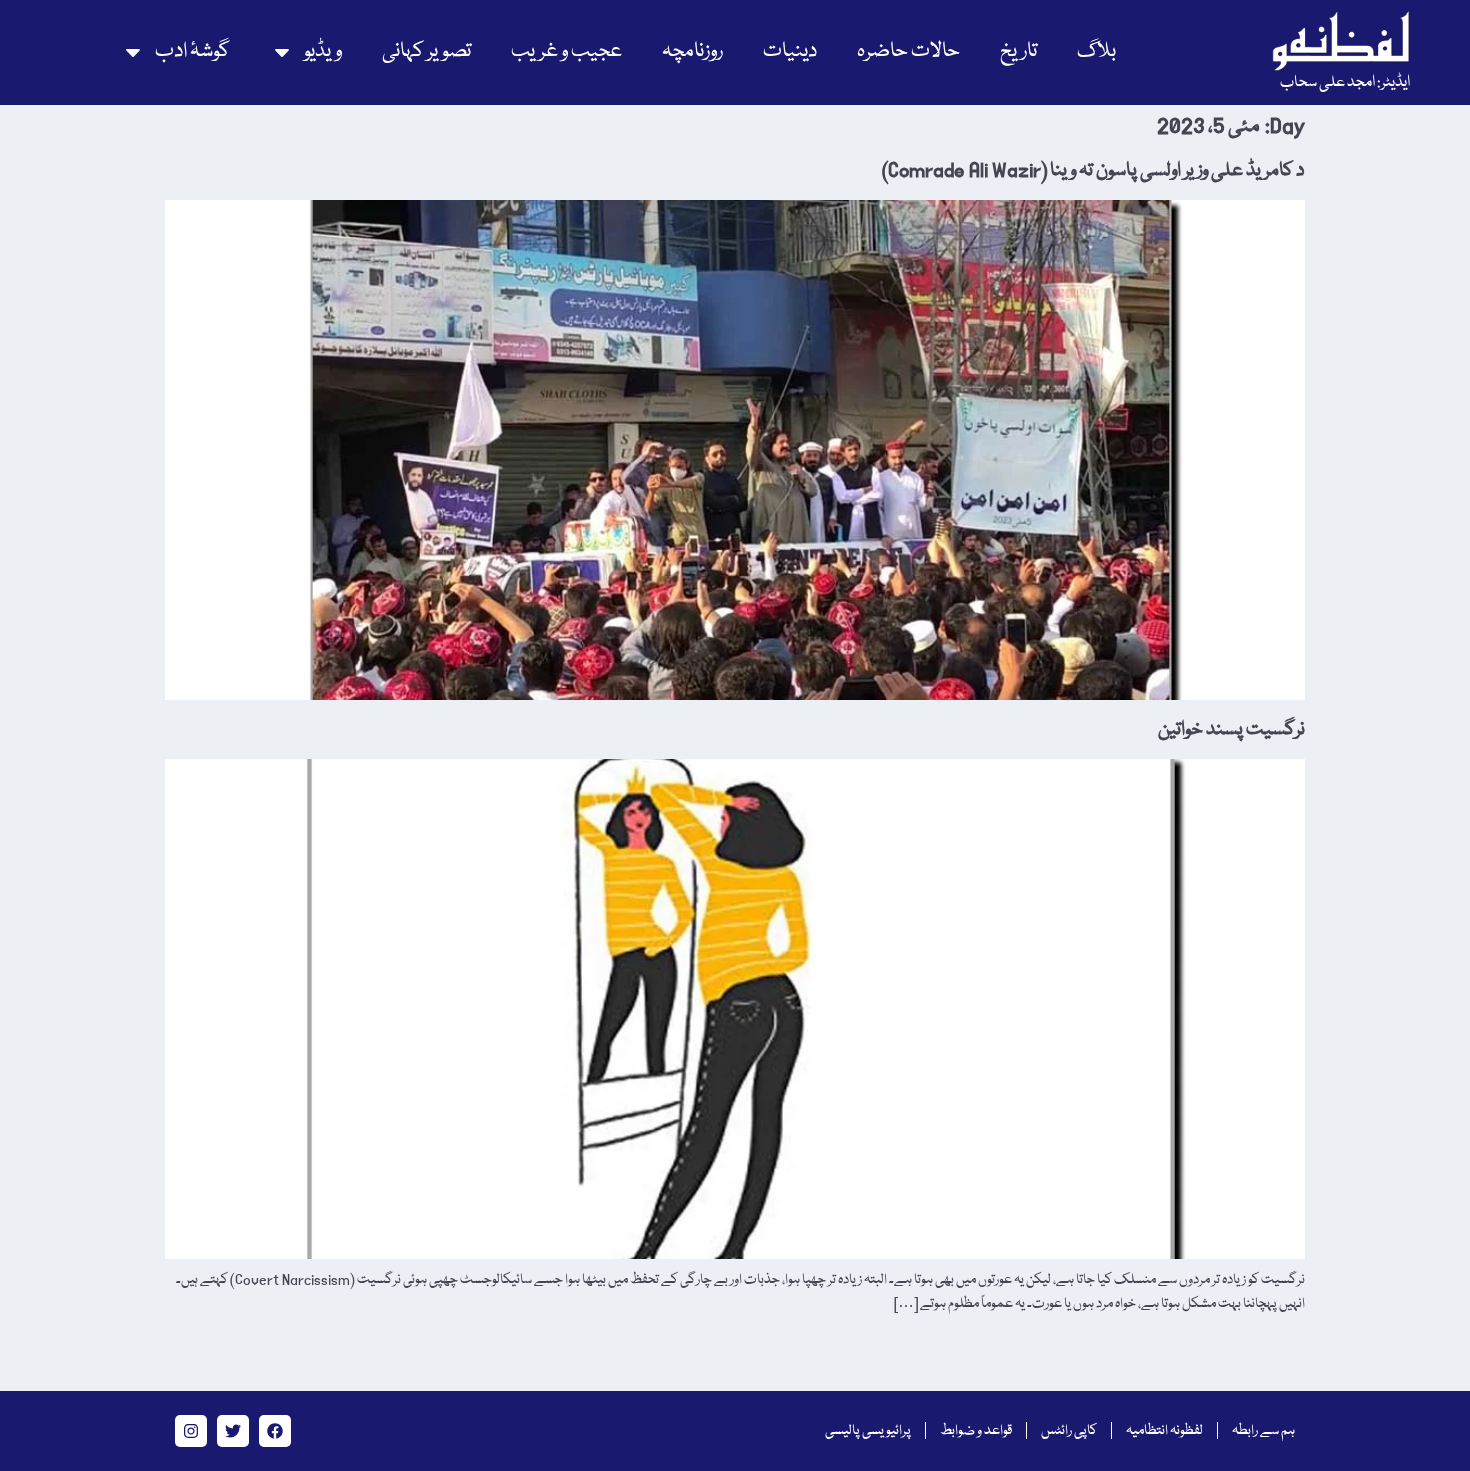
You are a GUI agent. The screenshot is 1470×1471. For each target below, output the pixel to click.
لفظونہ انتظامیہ (1164, 1431)
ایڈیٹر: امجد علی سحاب (1345, 83)
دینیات (790, 51)
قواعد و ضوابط (976, 1431)
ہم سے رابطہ (1263, 1431)
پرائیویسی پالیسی (868, 1431)
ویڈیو (323, 51)
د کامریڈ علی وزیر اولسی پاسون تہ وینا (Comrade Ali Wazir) (1093, 171)
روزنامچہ (692, 51)
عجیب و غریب (566, 51)
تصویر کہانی (426, 51)
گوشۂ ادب (192, 51)
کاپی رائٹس (1069, 1431)
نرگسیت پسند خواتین (1231, 730)
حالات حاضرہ (908, 51)
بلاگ (1096, 51)
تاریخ (1018, 51)
